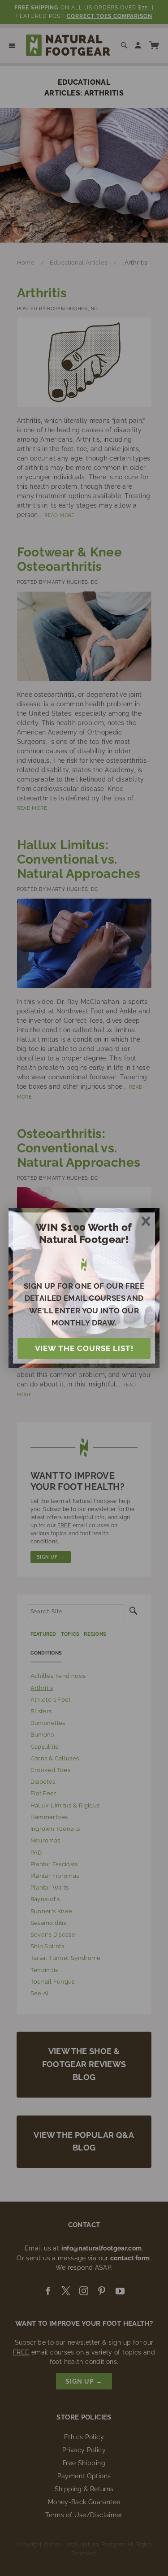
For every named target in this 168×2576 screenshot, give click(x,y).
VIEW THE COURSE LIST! (84, 1348)
